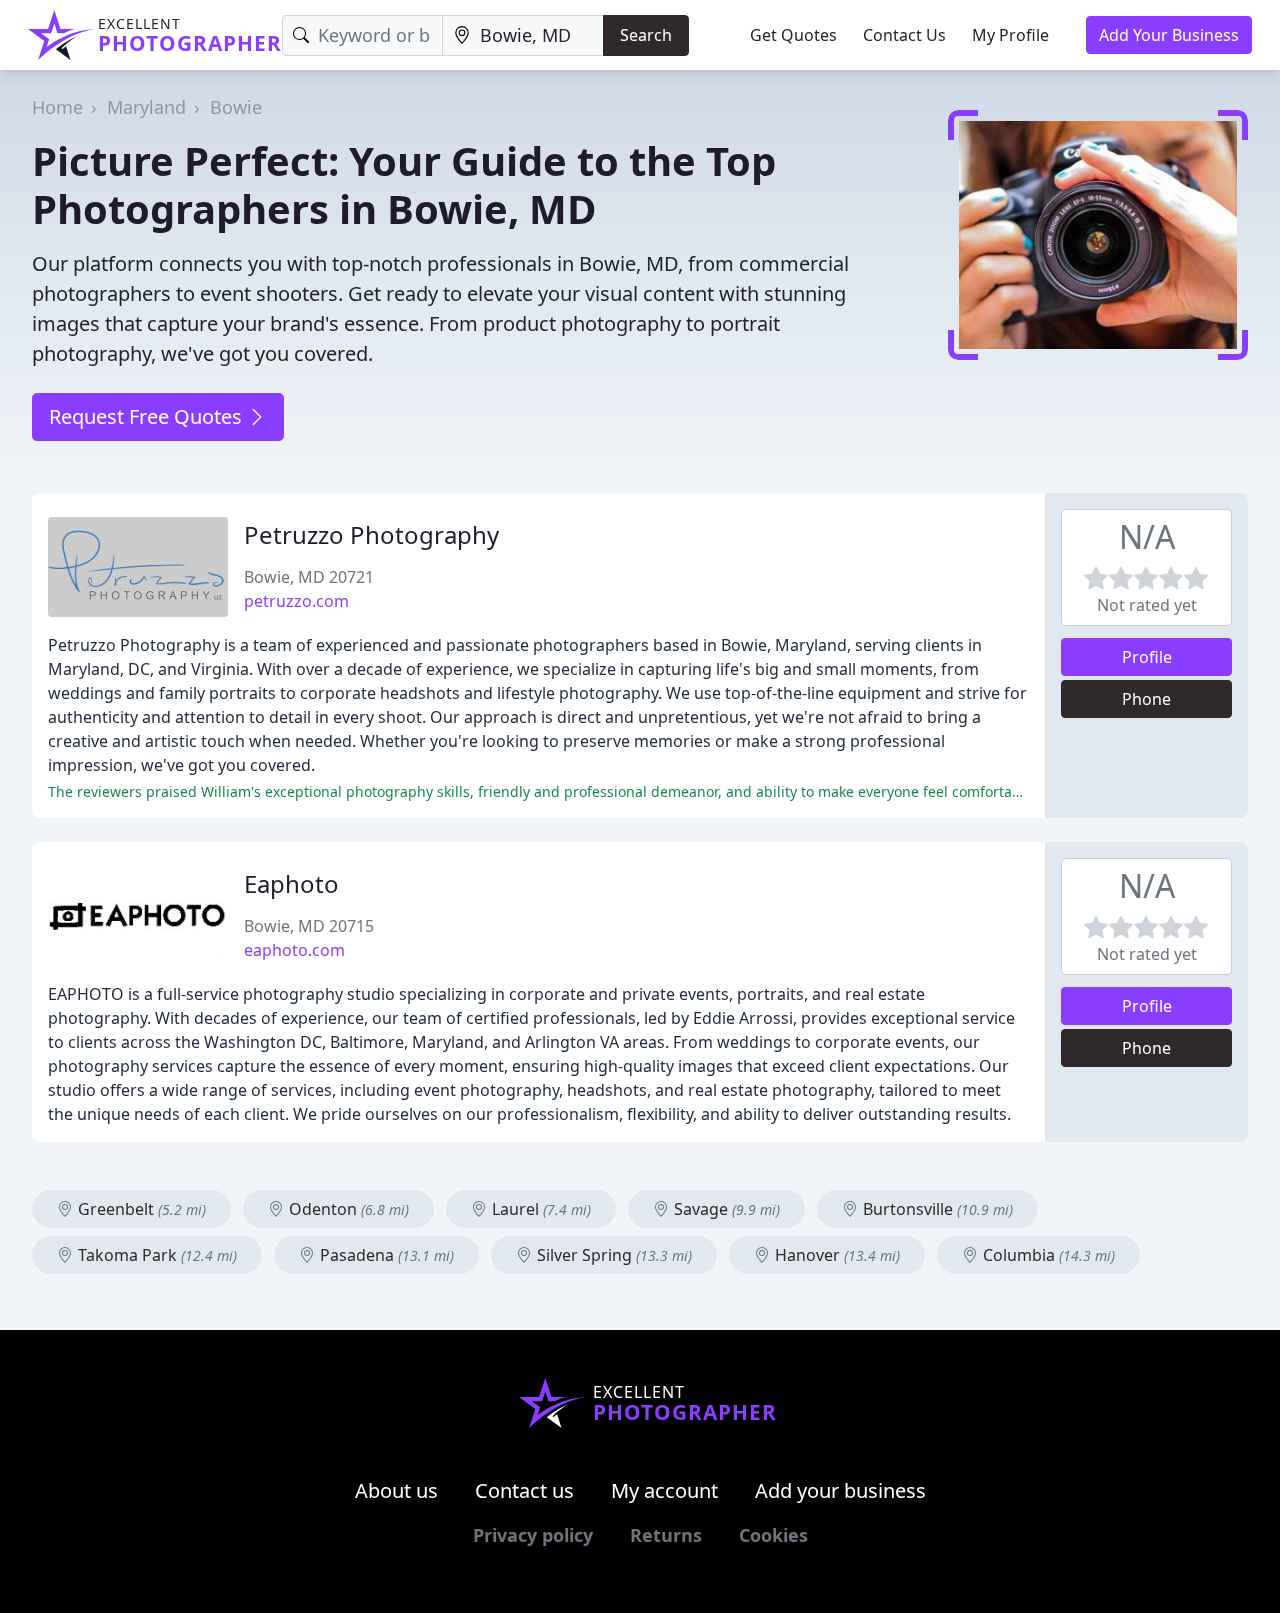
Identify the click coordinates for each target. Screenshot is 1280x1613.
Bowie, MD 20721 (309, 577)
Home (57, 107)
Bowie (236, 107)
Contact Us (904, 35)
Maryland (146, 107)
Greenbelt (140, 1209)
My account (664, 1490)
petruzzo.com (296, 601)
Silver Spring (612, 1255)
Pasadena (385, 1255)
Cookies (773, 1535)
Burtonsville (936, 1209)
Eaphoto (291, 883)
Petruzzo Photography (371, 534)
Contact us (524, 1490)
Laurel (539, 1209)
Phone (1146, 699)
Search (646, 35)
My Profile (1010, 35)
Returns (666, 1535)
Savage (725, 1209)
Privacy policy (533, 1535)
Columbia (1047, 1255)
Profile (1147, 657)
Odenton (347, 1209)
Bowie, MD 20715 (309, 926)
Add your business (840, 1490)
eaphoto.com (294, 950)
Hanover (835, 1255)
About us (396, 1490)
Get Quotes (793, 35)
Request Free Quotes (148, 416)
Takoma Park (155, 1255)
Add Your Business (1169, 35)
